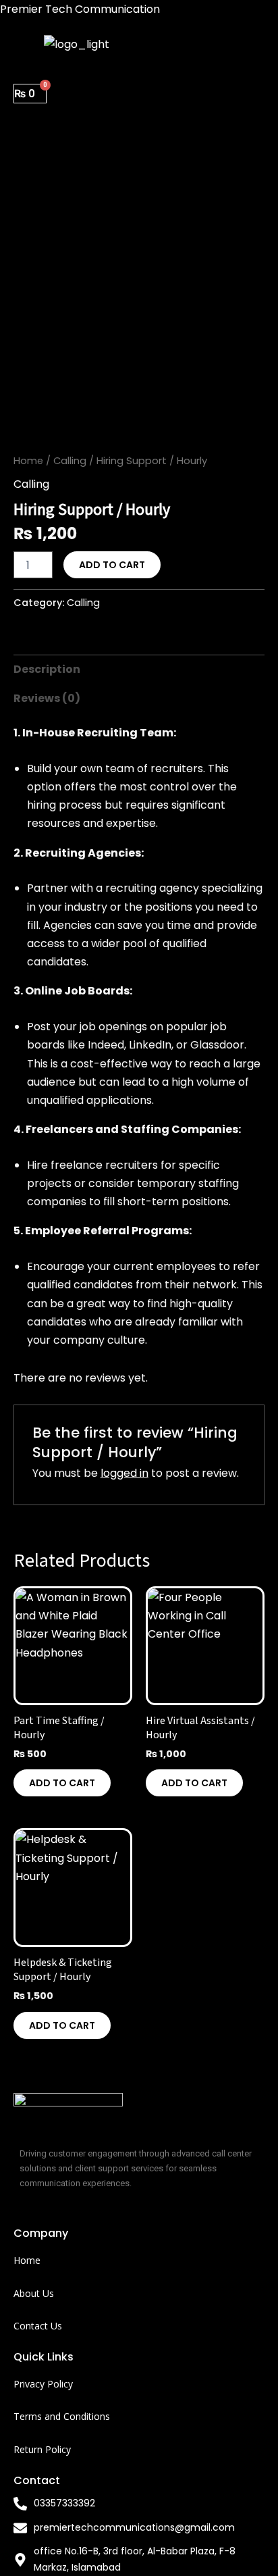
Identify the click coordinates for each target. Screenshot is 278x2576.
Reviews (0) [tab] (47, 698)
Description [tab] (47, 669)
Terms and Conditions (62, 2416)
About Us (34, 2293)
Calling (70, 461)
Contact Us (38, 2326)
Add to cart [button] (62, 1783)
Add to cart (112, 565)
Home (28, 461)
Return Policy (42, 2449)
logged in (124, 1473)
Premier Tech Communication (80, 9)
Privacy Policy (43, 2384)
